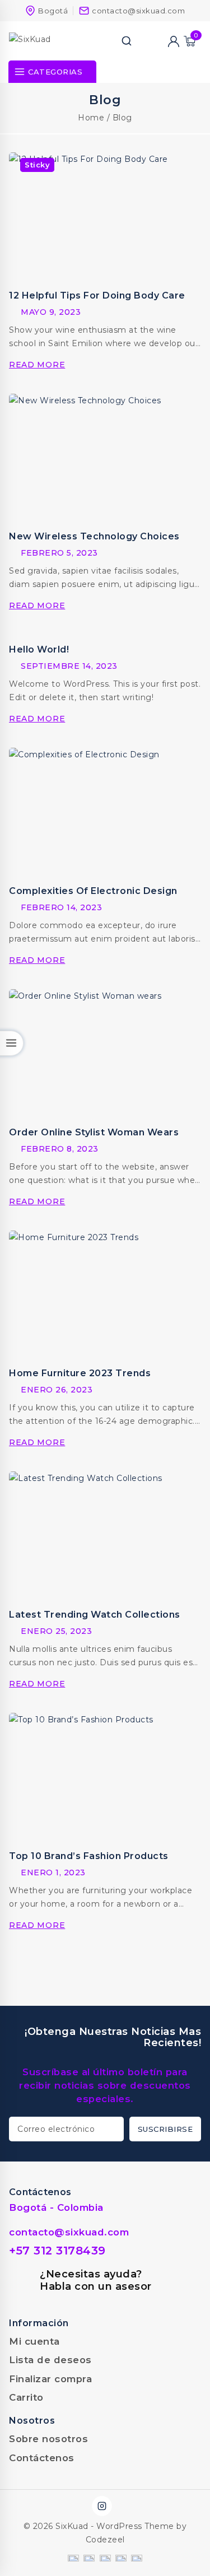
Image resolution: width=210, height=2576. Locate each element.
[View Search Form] (127, 41)
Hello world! (39, 649)
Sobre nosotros (48, 2439)
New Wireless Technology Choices (94, 536)
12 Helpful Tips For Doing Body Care (97, 295)
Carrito (26, 2397)
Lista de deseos (50, 2360)
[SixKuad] (45, 41)
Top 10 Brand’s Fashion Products (89, 1856)
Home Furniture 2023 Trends (80, 1373)
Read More (39, 365)
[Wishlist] (158, 41)
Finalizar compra (50, 2379)
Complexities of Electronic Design (93, 891)
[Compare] (142, 41)
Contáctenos (42, 2458)
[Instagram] (102, 2506)
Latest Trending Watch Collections (95, 1615)
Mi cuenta (34, 2341)
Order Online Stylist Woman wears (94, 1132)
